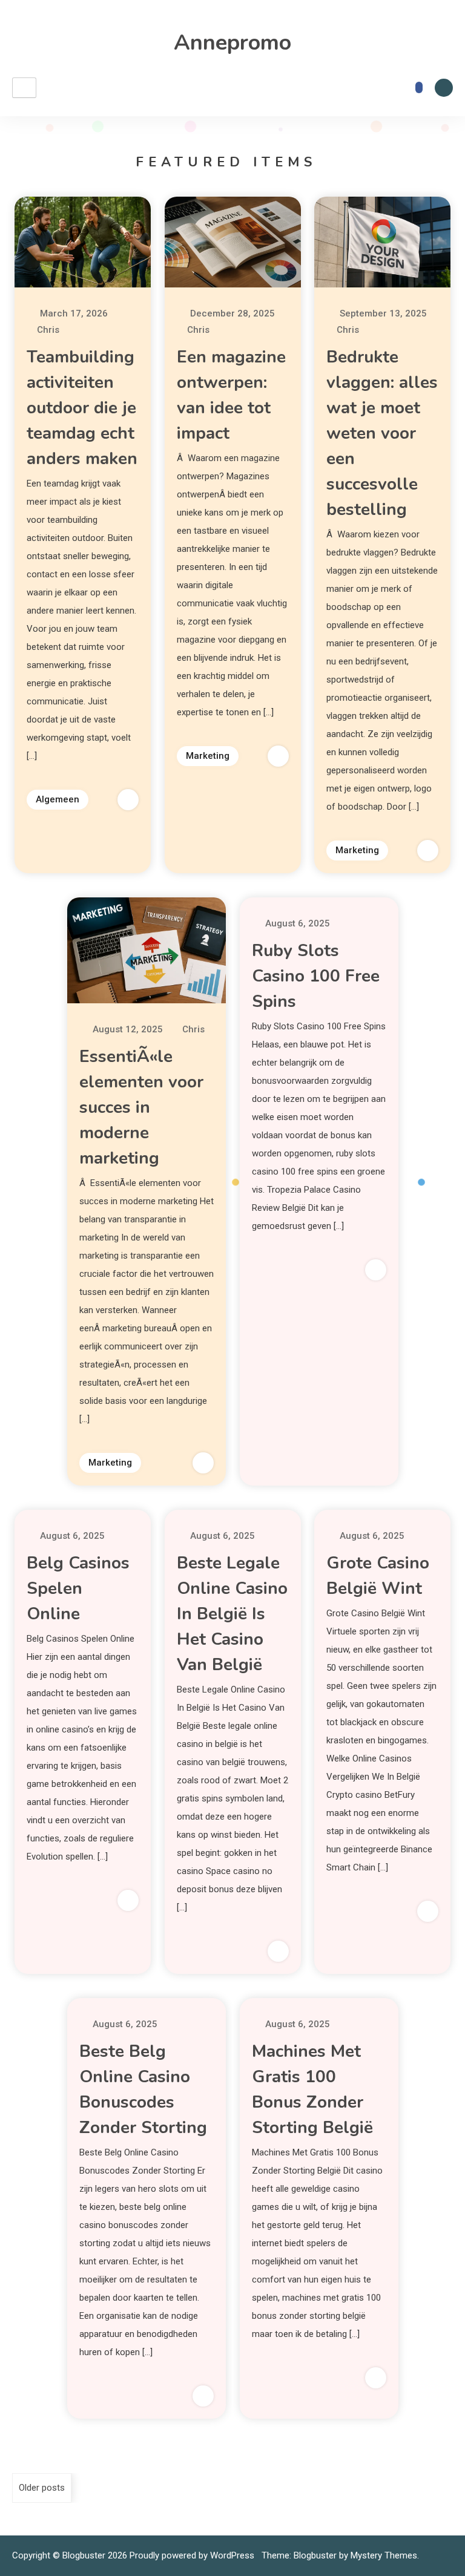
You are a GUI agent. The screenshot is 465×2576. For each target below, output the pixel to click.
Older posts (42, 2488)
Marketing (208, 756)
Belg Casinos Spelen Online (78, 1588)
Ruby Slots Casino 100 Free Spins (316, 976)
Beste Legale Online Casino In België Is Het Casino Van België (232, 1614)
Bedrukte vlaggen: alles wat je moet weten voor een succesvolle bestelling (382, 433)
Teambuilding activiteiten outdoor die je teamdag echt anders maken (82, 408)
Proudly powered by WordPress (193, 2555)
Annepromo (232, 43)
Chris (48, 330)
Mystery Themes (384, 2555)
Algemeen (58, 799)
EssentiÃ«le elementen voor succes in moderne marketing (141, 1107)
